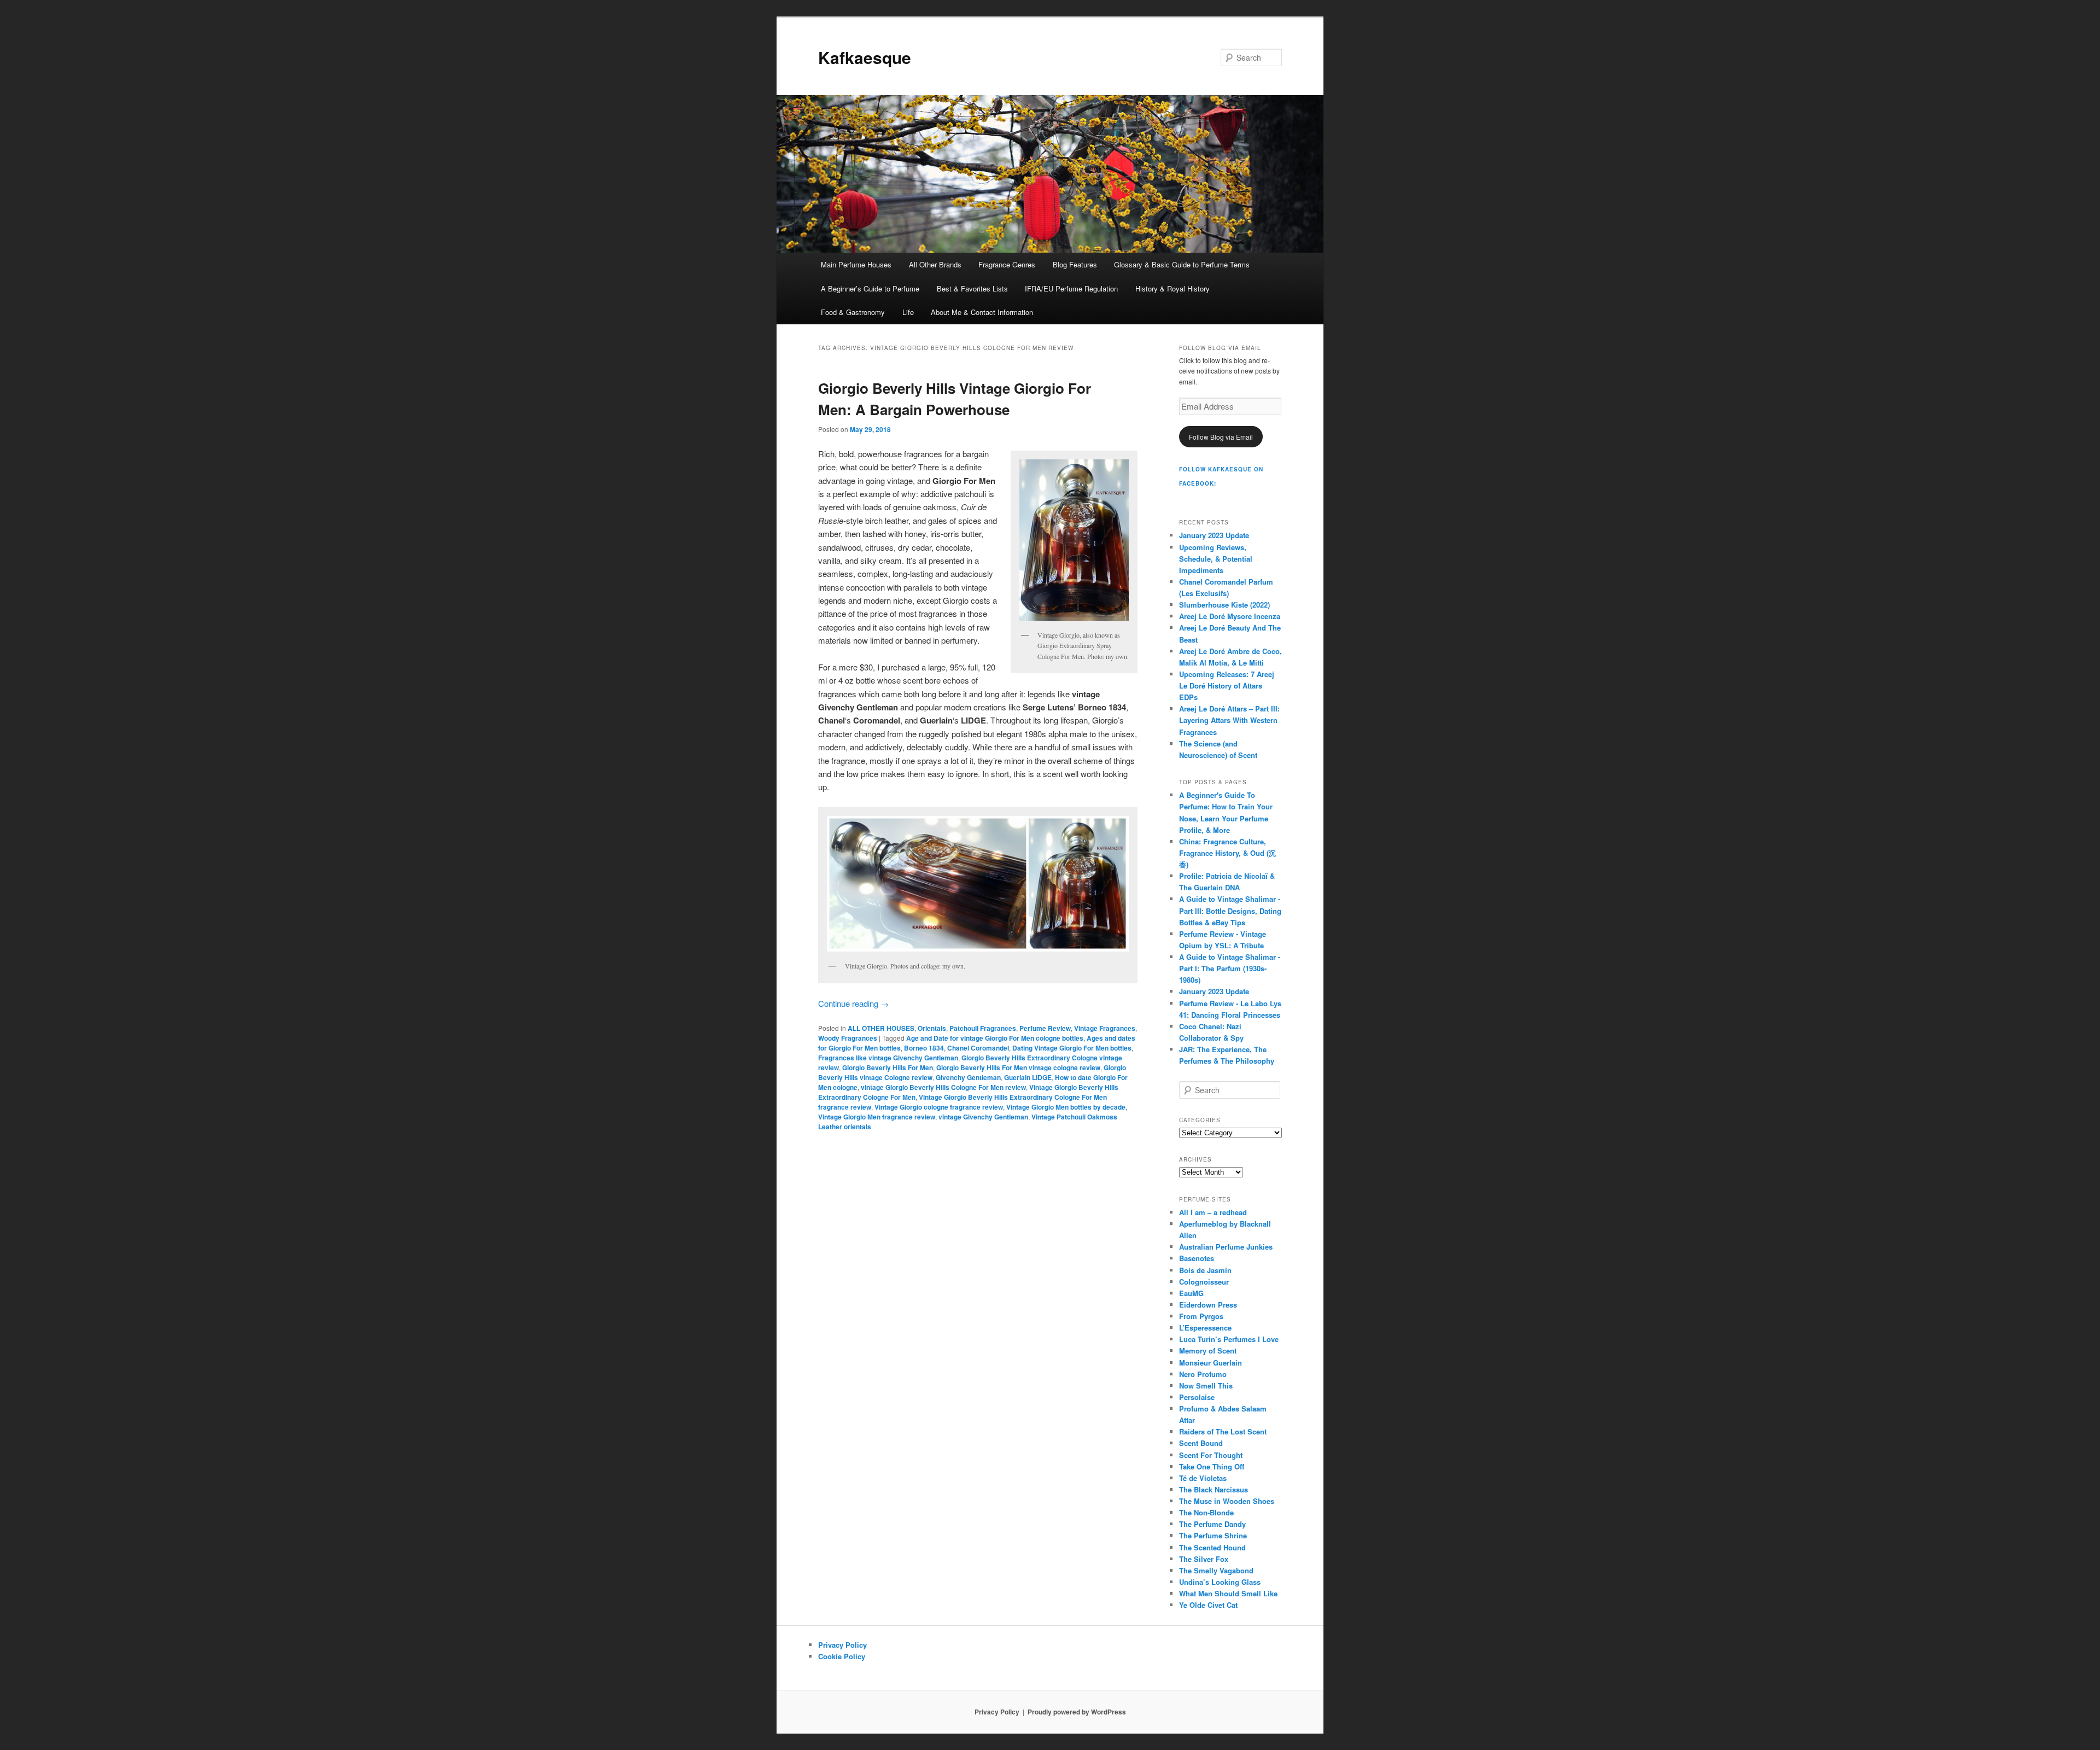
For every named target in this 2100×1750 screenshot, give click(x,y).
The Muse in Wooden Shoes (1227, 1501)
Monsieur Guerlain (1211, 1363)
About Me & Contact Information (982, 312)
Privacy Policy (842, 1645)
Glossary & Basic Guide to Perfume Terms (1182, 264)
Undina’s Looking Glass (1220, 1582)
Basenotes (1197, 1258)
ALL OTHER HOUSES (881, 1028)
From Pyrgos (1201, 1316)
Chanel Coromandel (978, 1048)
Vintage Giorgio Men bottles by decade (1066, 1107)
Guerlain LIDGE (1028, 1077)
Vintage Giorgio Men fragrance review (877, 1117)
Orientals (932, 1028)
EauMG (1191, 1293)
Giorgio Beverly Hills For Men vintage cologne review (1018, 1067)
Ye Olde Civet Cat (1208, 1605)
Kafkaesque (865, 57)
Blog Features (1075, 264)
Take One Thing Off (1212, 1466)
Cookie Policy (842, 1656)
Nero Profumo (1203, 1374)
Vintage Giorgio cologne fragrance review (939, 1107)
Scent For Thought (1211, 1455)
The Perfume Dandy (1212, 1524)
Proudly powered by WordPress (1077, 1712)
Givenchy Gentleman (968, 1077)
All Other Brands (935, 264)
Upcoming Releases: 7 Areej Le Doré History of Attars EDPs (1227, 686)
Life (908, 312)
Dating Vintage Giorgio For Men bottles (1072, 1048)
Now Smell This (1206, 1386)
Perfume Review (1045, 1028)
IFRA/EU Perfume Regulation (1071, 288)
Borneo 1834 (924, 1048)
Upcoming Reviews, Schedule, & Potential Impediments (1216, 559)
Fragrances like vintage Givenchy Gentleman (888, 1058)
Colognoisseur (1204, 1282)
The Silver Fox (1204, 1559)
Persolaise (1197, 1397)
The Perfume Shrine (1213, 1535)
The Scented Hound (1212, 1547)
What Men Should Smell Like (1228, 1593)
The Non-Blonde (1206, 1512)
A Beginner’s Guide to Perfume (870, 288)
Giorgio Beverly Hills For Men (888, 1067)
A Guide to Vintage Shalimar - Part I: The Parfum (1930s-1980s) (1230, 968)
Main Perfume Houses (856, 264)
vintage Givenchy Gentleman (983, 1117)
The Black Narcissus (1214, 1489)
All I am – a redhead (1213, 1212)
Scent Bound (1201, 1443)
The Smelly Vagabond (1216, 1570)
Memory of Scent (1208, 1351)
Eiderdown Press (1208, 1305)
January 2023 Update (1214, 535)
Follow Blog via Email (1221, 437)
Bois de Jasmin (1205, 1270)
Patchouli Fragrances (983, 1028)
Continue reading (853, 1003)
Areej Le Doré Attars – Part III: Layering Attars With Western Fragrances (1229, 720)
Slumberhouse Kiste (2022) (1224, 605)
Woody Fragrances (848, 1038)
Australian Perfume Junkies (1226, 1247)
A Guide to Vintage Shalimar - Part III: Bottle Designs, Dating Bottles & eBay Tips (1230, 910)
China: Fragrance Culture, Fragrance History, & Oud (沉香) (1227, 853)
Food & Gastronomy (853, 312)
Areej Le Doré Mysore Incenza (1230, 616)
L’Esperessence (1205, 1328)
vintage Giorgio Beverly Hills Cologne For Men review (943, 1087)
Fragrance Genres (1007, 264)
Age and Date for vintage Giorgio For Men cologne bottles (995, 1038)
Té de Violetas (1203, 1478)
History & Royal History (1172, 288)
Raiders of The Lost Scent (1223, 1431)
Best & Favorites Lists (972, 288)
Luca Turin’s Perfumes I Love (1229, 1339)
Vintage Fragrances (1105, 1028)
